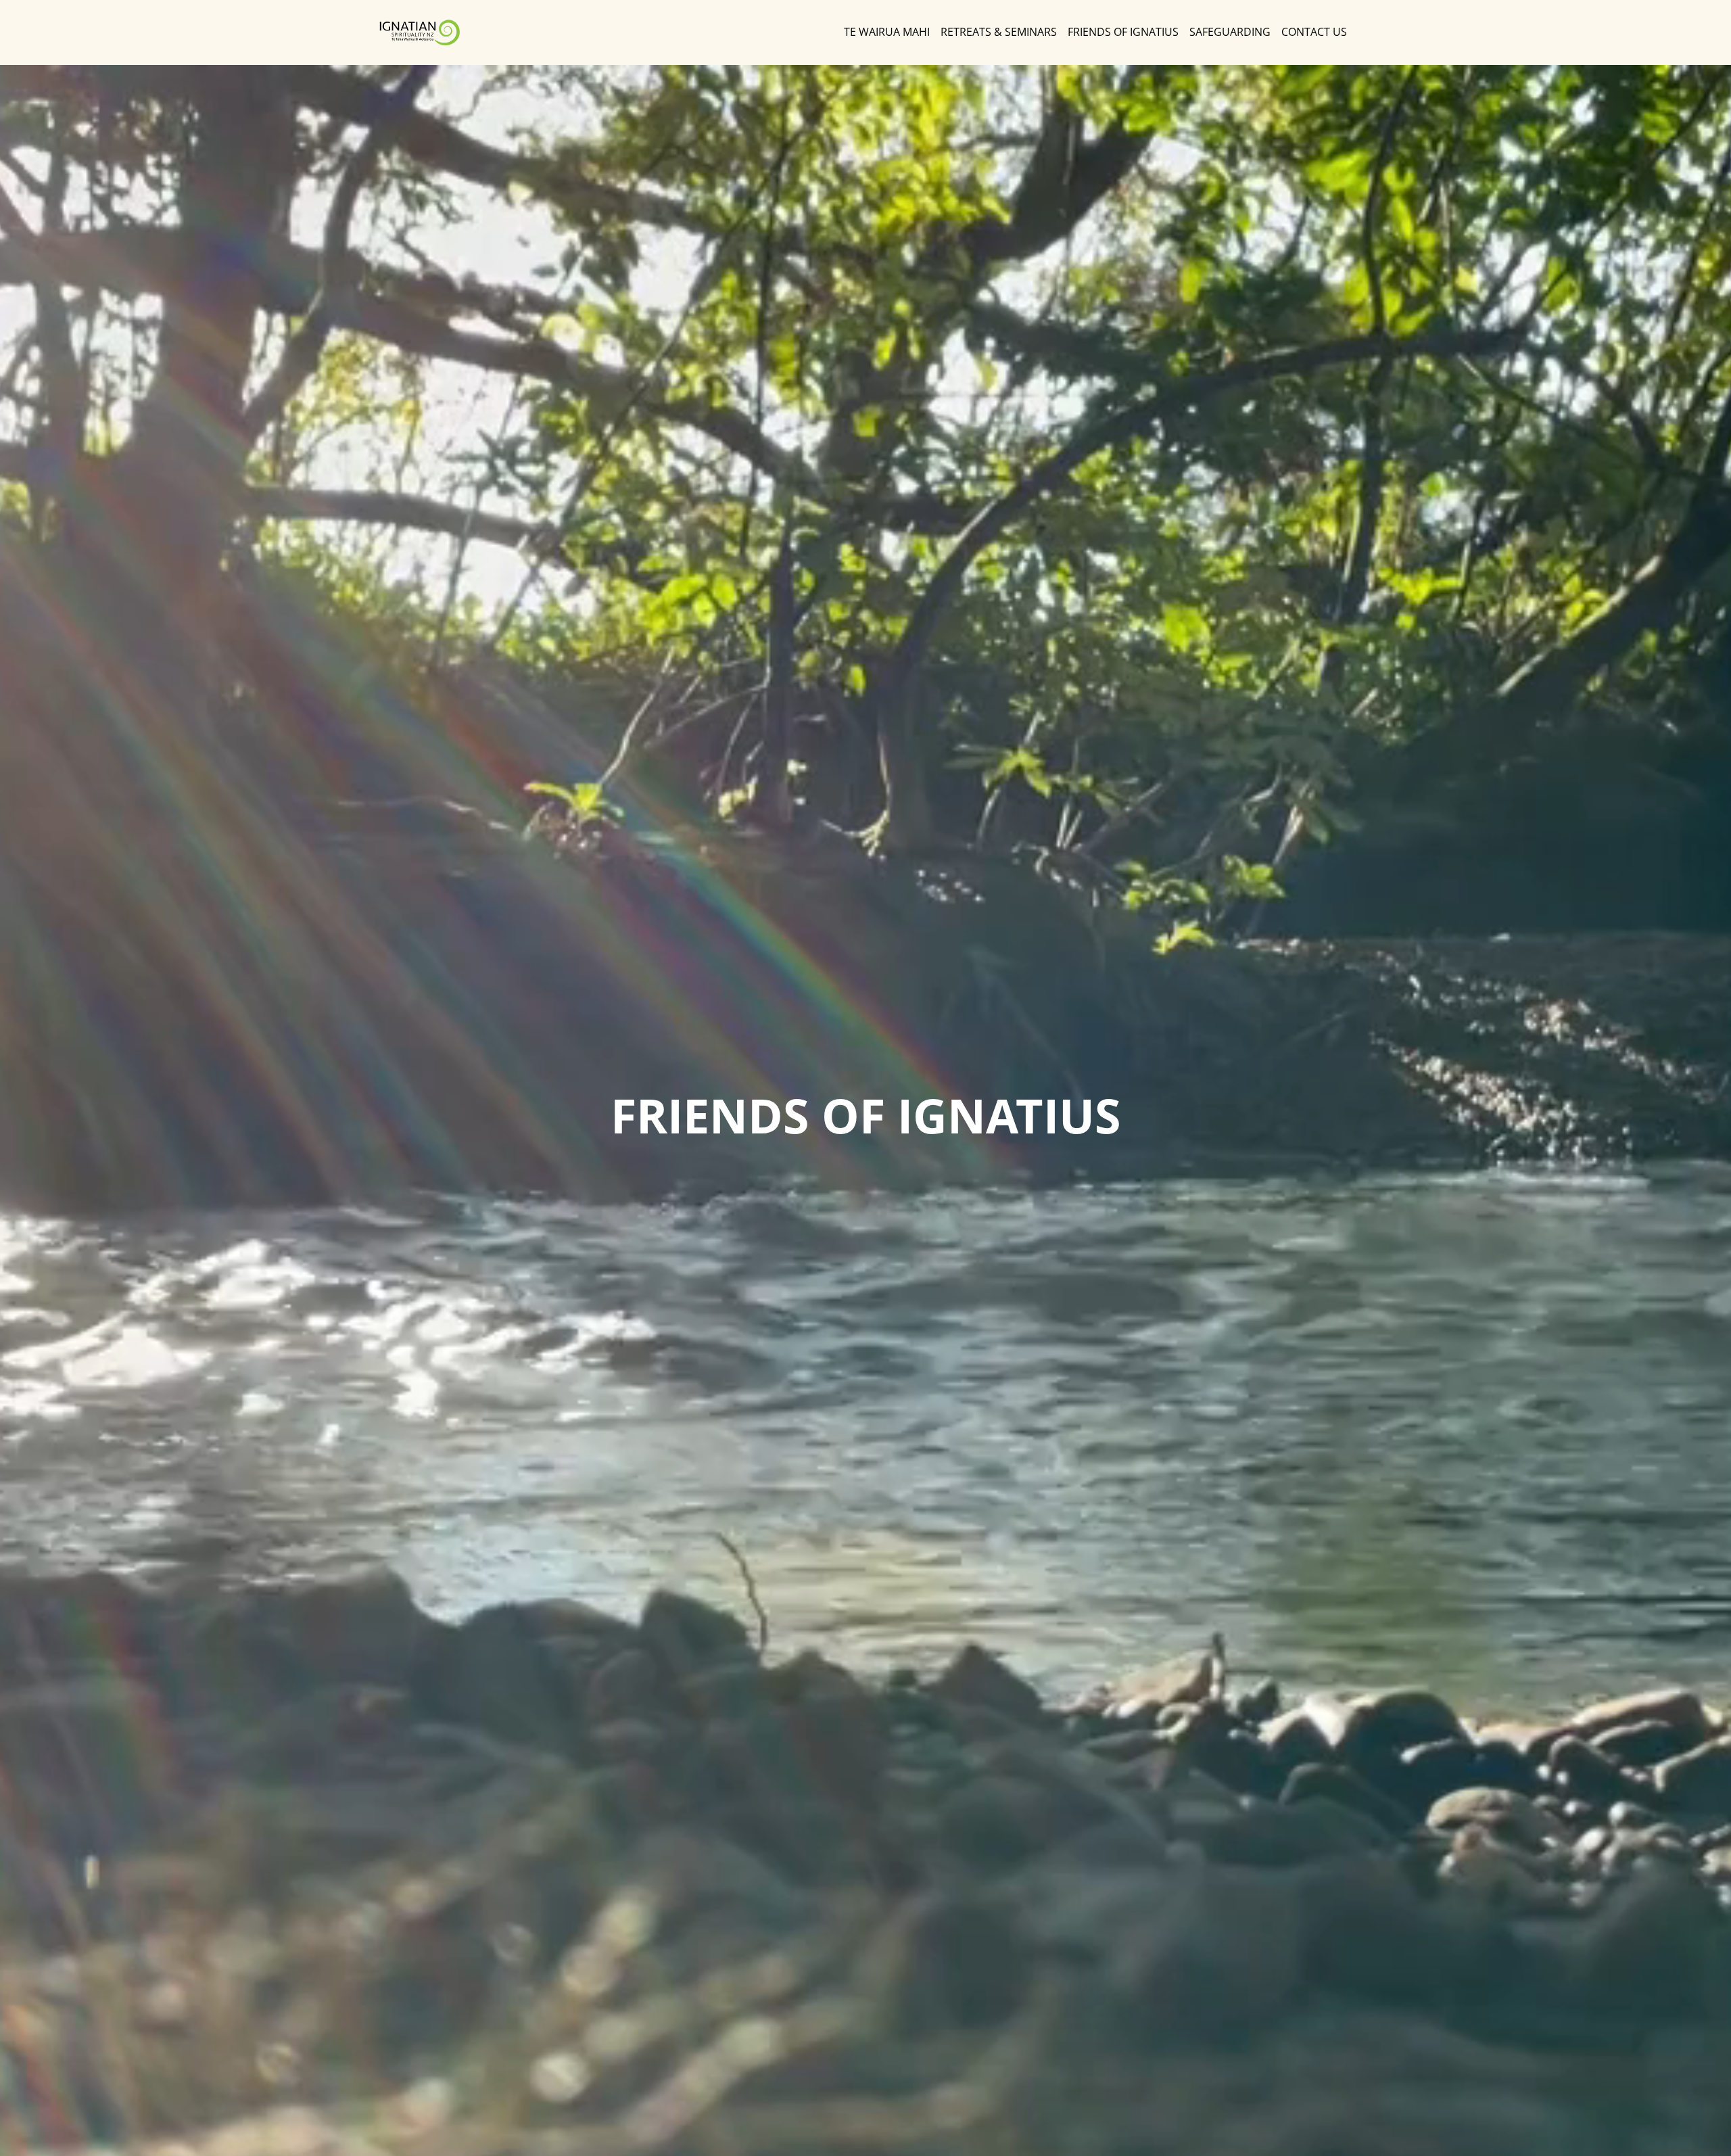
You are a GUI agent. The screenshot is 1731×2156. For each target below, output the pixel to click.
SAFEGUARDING (1230, 32)
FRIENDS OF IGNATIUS (1123, 32)
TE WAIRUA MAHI (887, 32)
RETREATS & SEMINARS (999, 32)
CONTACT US (1314, 32)
